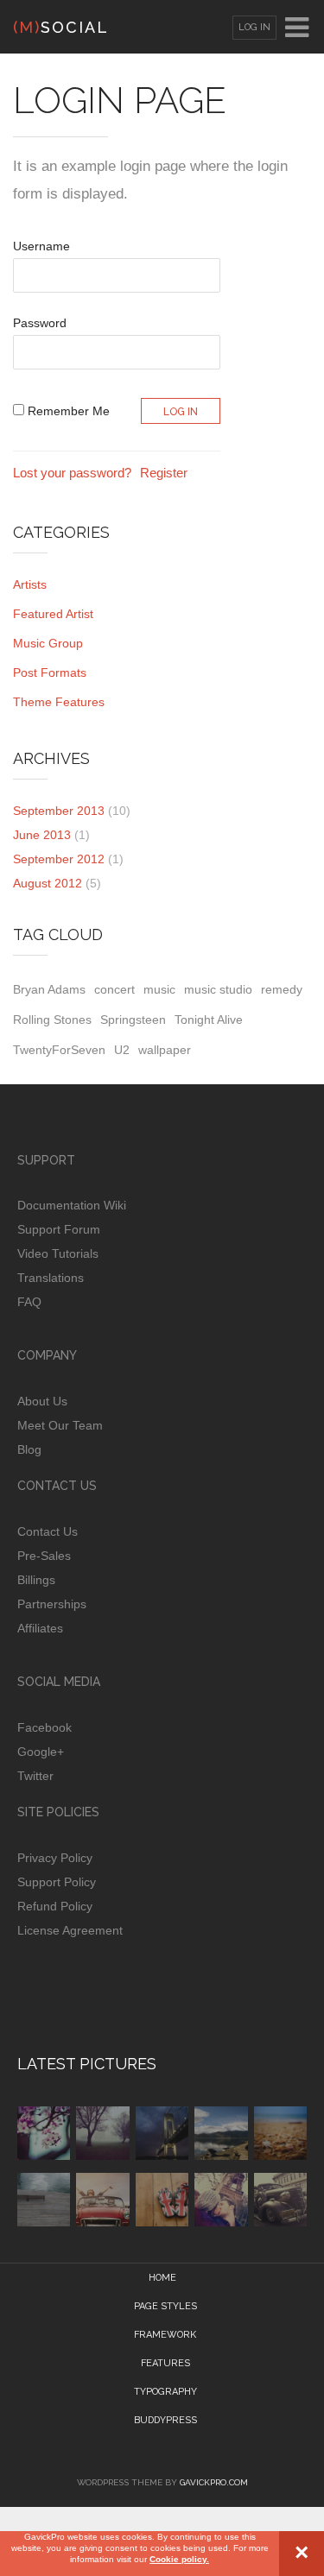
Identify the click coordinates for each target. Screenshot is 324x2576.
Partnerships (52, 1604)
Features (165, 2363)
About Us (42, 1401)
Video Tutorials (58, 1253)
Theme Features (59, 702)
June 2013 (42, 835)
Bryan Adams (49, 989)
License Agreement (70, 1930)
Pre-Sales (44, 1556)
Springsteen (133, 1020)
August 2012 (48, 883)
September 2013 (59, 811)
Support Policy (57, 1882)
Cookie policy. (179, 2559)
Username (41, 246)
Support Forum (59, 1229)
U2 (122, 1050)
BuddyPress (165, 2420)
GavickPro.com (214, 2482)
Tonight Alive (209, 1020)
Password (40, 323)
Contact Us (48, 1531)
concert (114, 989)
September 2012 (59, 859)
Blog (29, 1449)
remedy (282, 989)
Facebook (44, 1727)
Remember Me (67, 411)
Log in (254, 27)
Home (162, 2278)
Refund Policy (55, 1906)
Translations (51, 1278)
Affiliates (40, 1628)
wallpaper (165, 1050)
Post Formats (50, 672)
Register (164, 473)
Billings (36, 1580)
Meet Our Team (60, 1425)
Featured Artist (53, 614)
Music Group (48, 643)
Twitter (35, 1776)
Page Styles (165, 2306)
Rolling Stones (52, 1020)
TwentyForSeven (59, 1050)
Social (61, 27)
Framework (165, 2335)
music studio (218, 989)
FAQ (29, 1302)
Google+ (41, 1752)
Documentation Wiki (72, 1205)
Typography (165, 2392)
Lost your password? (72, 473)
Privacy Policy (55, 1858)
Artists (30, 584)
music (159, 989)
